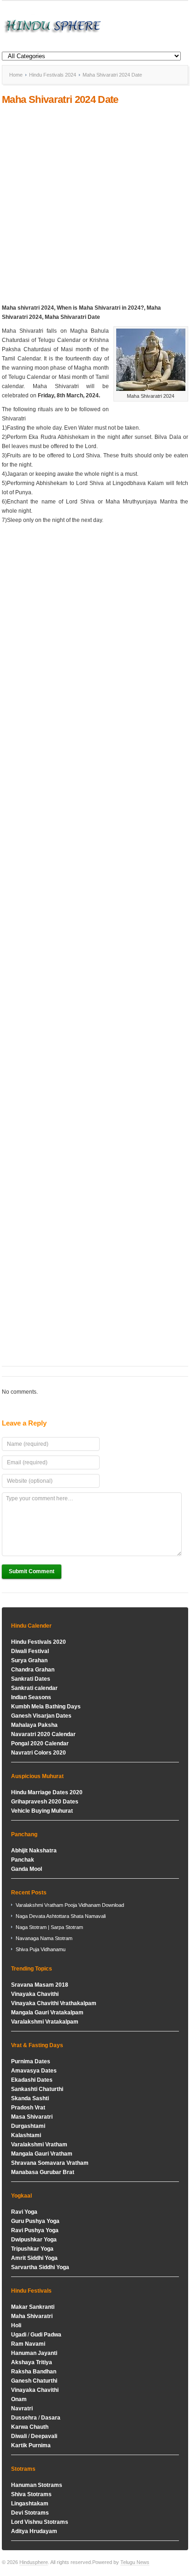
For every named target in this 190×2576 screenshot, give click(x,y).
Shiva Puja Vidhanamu (41, 1949)
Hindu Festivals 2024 (53, 75)
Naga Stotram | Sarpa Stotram (49, 1927)
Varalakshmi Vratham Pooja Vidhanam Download (70, 1905)
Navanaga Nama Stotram (44, 1938)
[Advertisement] (95, 204)
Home (16, 75)
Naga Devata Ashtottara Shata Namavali (61, 1916)
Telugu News (135, 2562)
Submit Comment (32, 1571)
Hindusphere (34, 2562)
